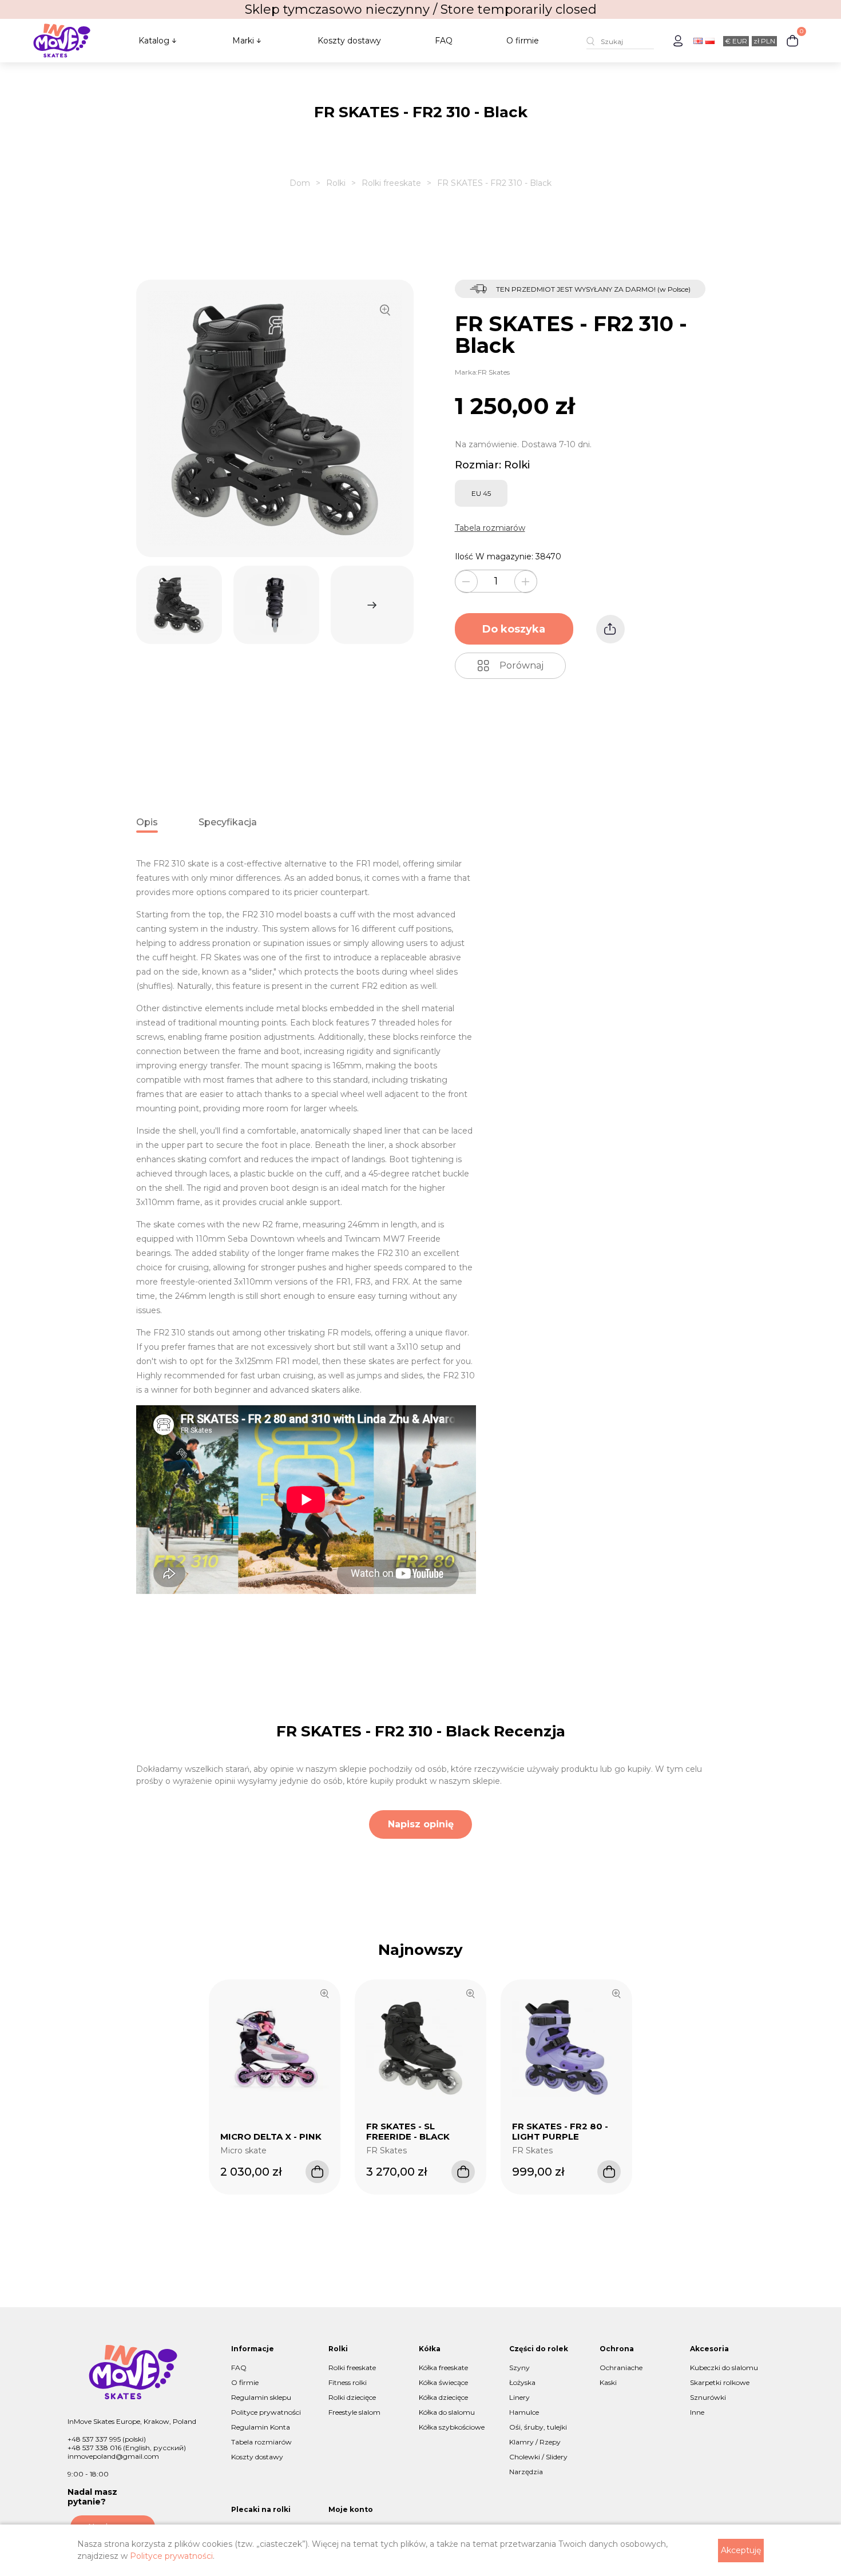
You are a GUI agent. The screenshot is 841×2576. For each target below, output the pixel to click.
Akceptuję (741, 2550)
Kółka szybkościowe (452, 2427)
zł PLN (764, 41)
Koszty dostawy (349, 41)
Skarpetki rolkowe (720, 2382)
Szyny (519, 2368)
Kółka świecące (443, 2382)
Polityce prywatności (266, 2412)
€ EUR (736, 41)
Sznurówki (708, 2397)
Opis (147, 822)
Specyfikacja (228, 822)
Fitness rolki (348, 2382)
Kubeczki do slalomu (724, 2368)
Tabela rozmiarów (490, 528)
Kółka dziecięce (443, 2397)
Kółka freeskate (443, 2368)
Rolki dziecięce (352, 2397)
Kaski (608, 2382)
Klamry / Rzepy (535, 2442)
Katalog (154, 41)
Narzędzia (526, 2472)
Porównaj (521, 665)
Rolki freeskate (391, 183)
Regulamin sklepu (261, 2397)
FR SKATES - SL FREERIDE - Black (408, 2131)
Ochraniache (621, 2368)
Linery (519, 2397)
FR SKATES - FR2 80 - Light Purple (560, 2131)
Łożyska (522, 2382)
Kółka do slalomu (447, 2412)
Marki (243, 41)
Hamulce (524, 2412)
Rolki (336, 183)
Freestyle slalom (354, 2412)
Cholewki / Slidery (538, 2457)
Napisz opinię (421, 1824)
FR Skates (494, 372)
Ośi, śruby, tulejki (538, 2427)
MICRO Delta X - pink (271, 2136)
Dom (300, 183)
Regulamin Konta (261, 2427)
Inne (697, 2412)
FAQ (444, 41)
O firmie (523, 41)
